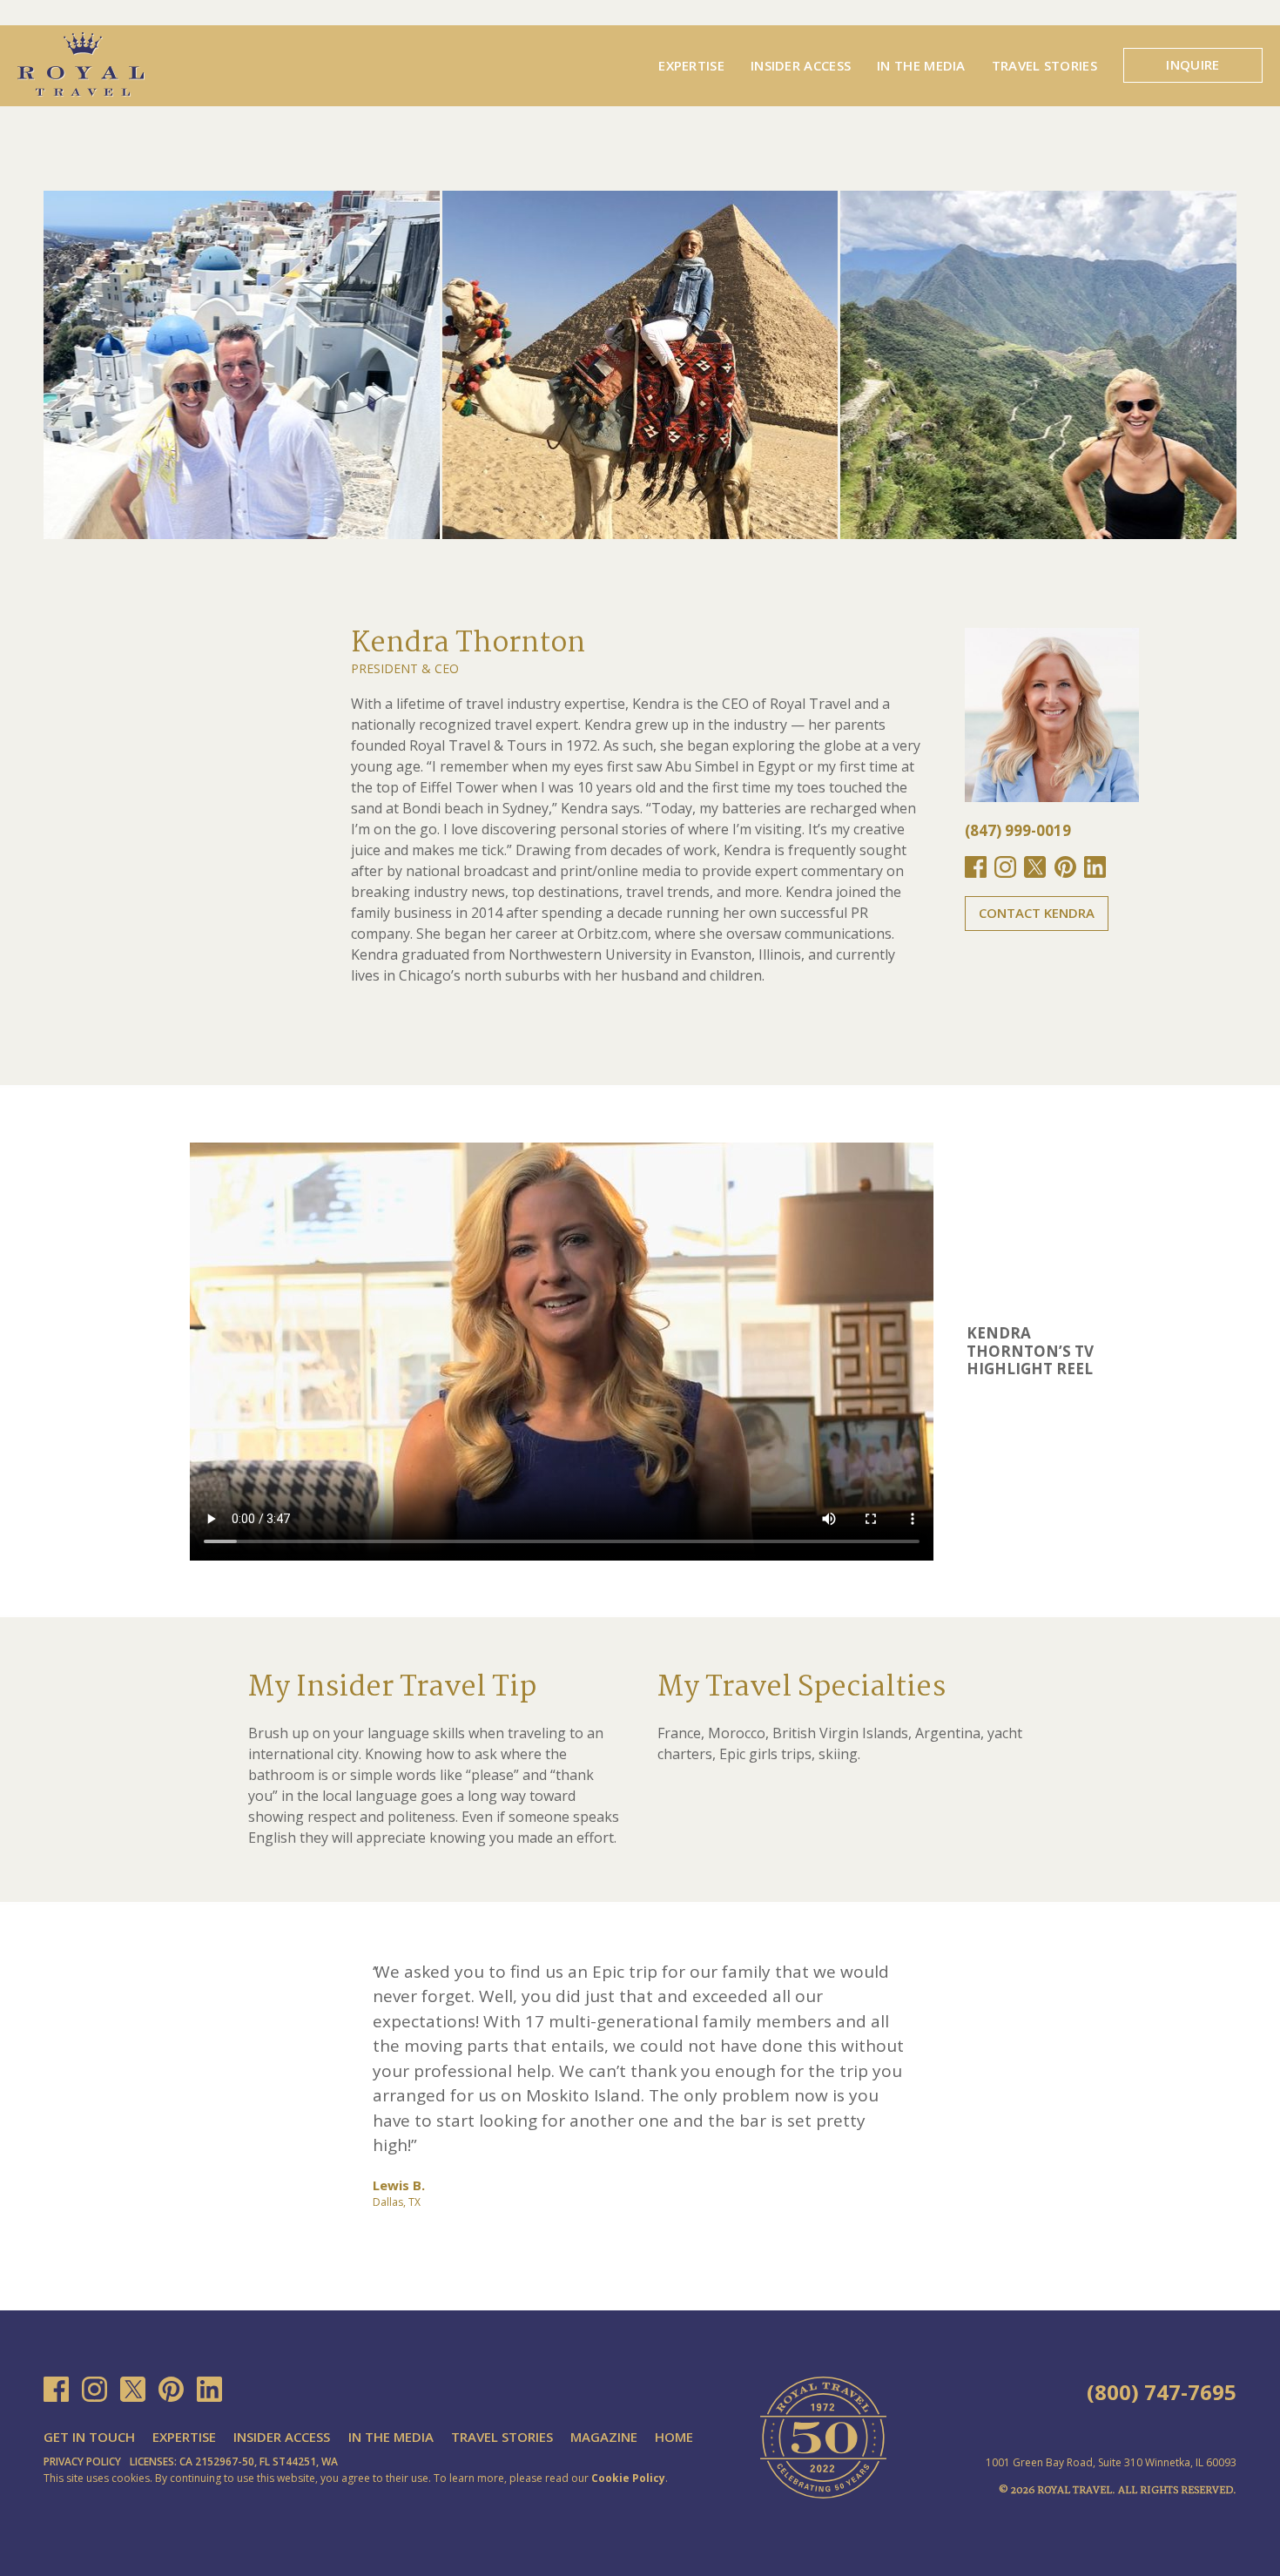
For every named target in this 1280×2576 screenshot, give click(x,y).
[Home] (81, 63)
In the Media (921, 65)
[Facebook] (56, 2389)
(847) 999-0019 (1018, 830)
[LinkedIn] (209, 2389)
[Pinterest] (171, 2389)
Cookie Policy (628, 2478)
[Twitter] (133, 2389)
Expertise (691, 65)
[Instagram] (94, 2389)
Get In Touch (89, 2437)
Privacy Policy (82, 2461)
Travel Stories (1044, 65)
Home (674, 2437)
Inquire (1192, 64)
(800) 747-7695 (1162, 2392)
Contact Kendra (1037, 913)
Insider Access (801, 65)
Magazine (604, 2437)
